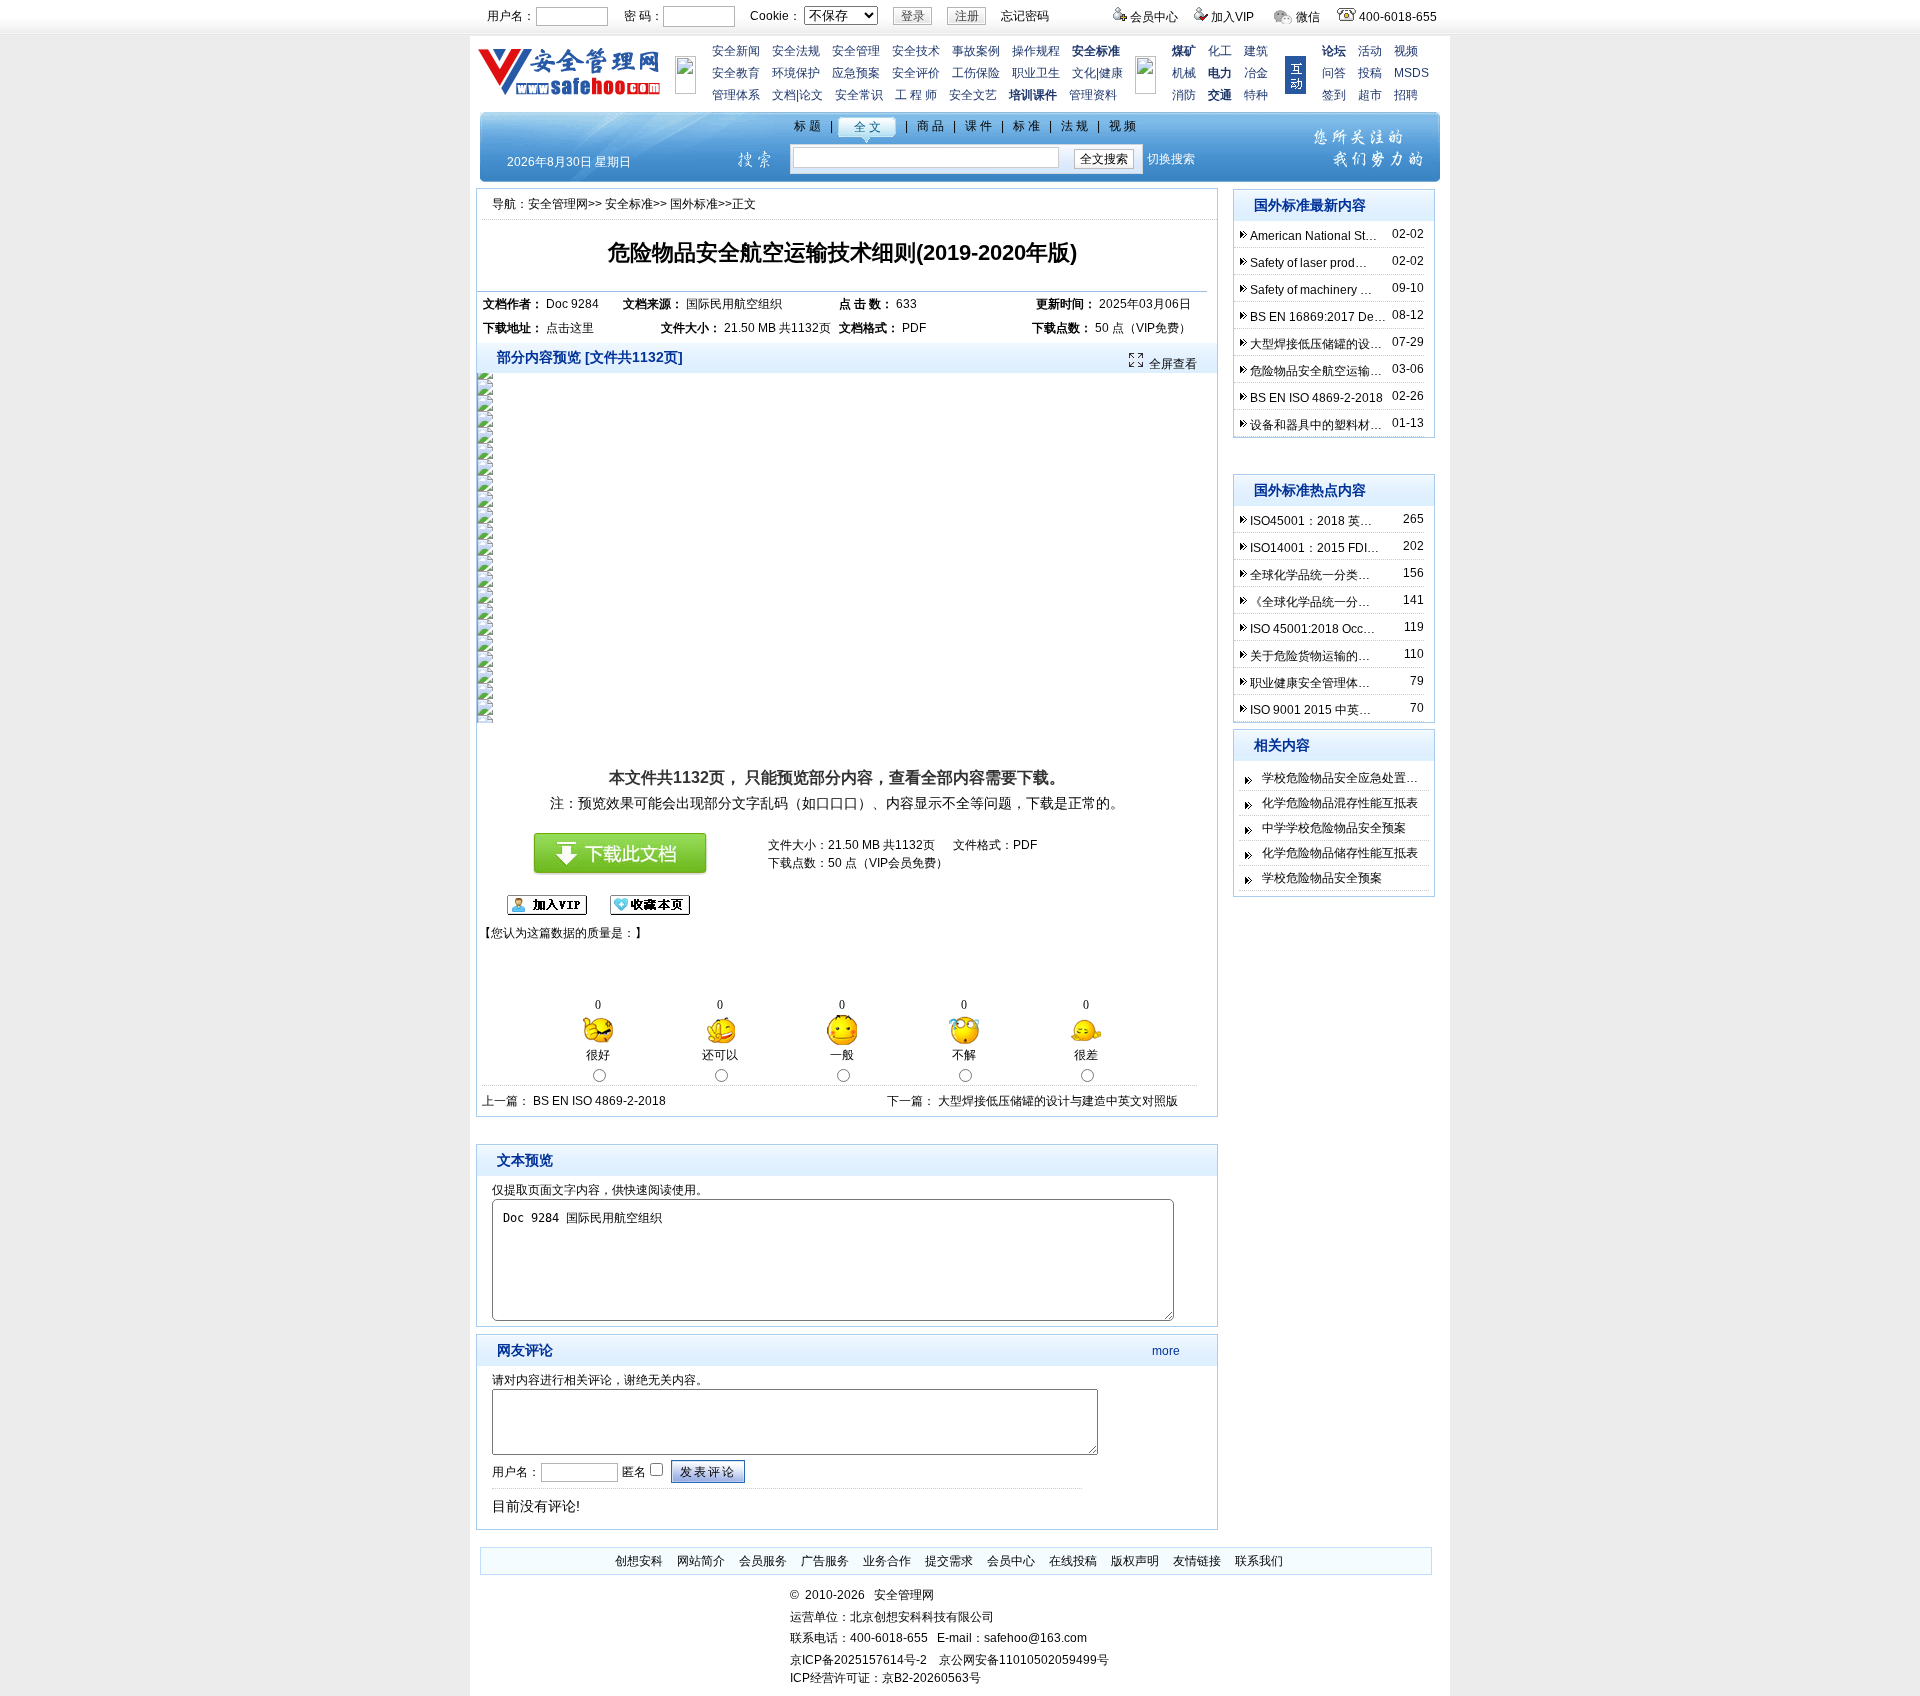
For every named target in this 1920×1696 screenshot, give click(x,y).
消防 (1184, 95)
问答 (1334, 73)
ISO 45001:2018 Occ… (1312, 629)
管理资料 (1093, 95)
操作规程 (1036, 51)
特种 (1256, 95)
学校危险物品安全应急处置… (1340, 778)
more (1166, 1351)
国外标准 (694, 204)
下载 (1033, 777)
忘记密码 (1025, 16)
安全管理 (856, 51)
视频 (1406, 51)
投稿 (1370, 73)
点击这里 (570, 328)
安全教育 (736, 73)
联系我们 (1259, 1561)
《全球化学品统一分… (1310, 602)
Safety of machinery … (1311, 290)
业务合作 (887, 1561)
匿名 (632, 1472)
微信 (1308, 17)
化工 (1220, 51)
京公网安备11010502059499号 (1024, 1660)
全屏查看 (1173, 364)
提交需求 (949, 1561)
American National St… (1313, 236)
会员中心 (1154, 17)
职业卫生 (1036, 73)
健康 (1111, 73)
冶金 (1256, 73)
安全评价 (916, 73)
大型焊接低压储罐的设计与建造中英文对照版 (1058, 1101)
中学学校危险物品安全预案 (1334, 828)
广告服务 (825, 1561)
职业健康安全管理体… (1310, 683)
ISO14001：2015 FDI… (1314, 548)
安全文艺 (973, 95)
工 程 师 (916, 95)
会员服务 (763, 1561)
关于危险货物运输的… (1310, 656)
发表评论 (708, 1472)
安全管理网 (558, 204)
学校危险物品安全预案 (1322, 878)
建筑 (1256, 51)
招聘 (1406, 95)
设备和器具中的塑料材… (1316, 425)
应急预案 (856, 73)
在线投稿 (1073, 1561)
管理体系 (736, 95)
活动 (1370, 51)
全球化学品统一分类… (1310, 575)
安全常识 (859, 95)
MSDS (1411, 73)
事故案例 (976, 51)
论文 (811, 95)
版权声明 (1135, 1561)
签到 (1334, 95)
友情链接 (1197, 1561)
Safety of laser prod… (1308, 263)
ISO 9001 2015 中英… (1310, 710)
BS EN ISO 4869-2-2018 (599, 1101)
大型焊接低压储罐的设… (1316, 344)
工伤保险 (976, 73)
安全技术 (916, 51)
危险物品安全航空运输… (1316, 371)
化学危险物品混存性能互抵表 (1340, 803)
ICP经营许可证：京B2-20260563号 (885, 1678)
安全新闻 (736, 51)
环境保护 (796, 73)
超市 (1370, 95)
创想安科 (639, 1561)
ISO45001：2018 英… (1311, 521)
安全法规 (796, 51)
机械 (1184, 73)
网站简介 (701, 1561)
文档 (784, 95)
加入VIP (1232, 17)
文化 (1084, 73)
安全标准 (629, 204)
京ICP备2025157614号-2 (858, 1660)
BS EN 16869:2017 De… (1318, 317)
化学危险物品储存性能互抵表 (1340, 853)
